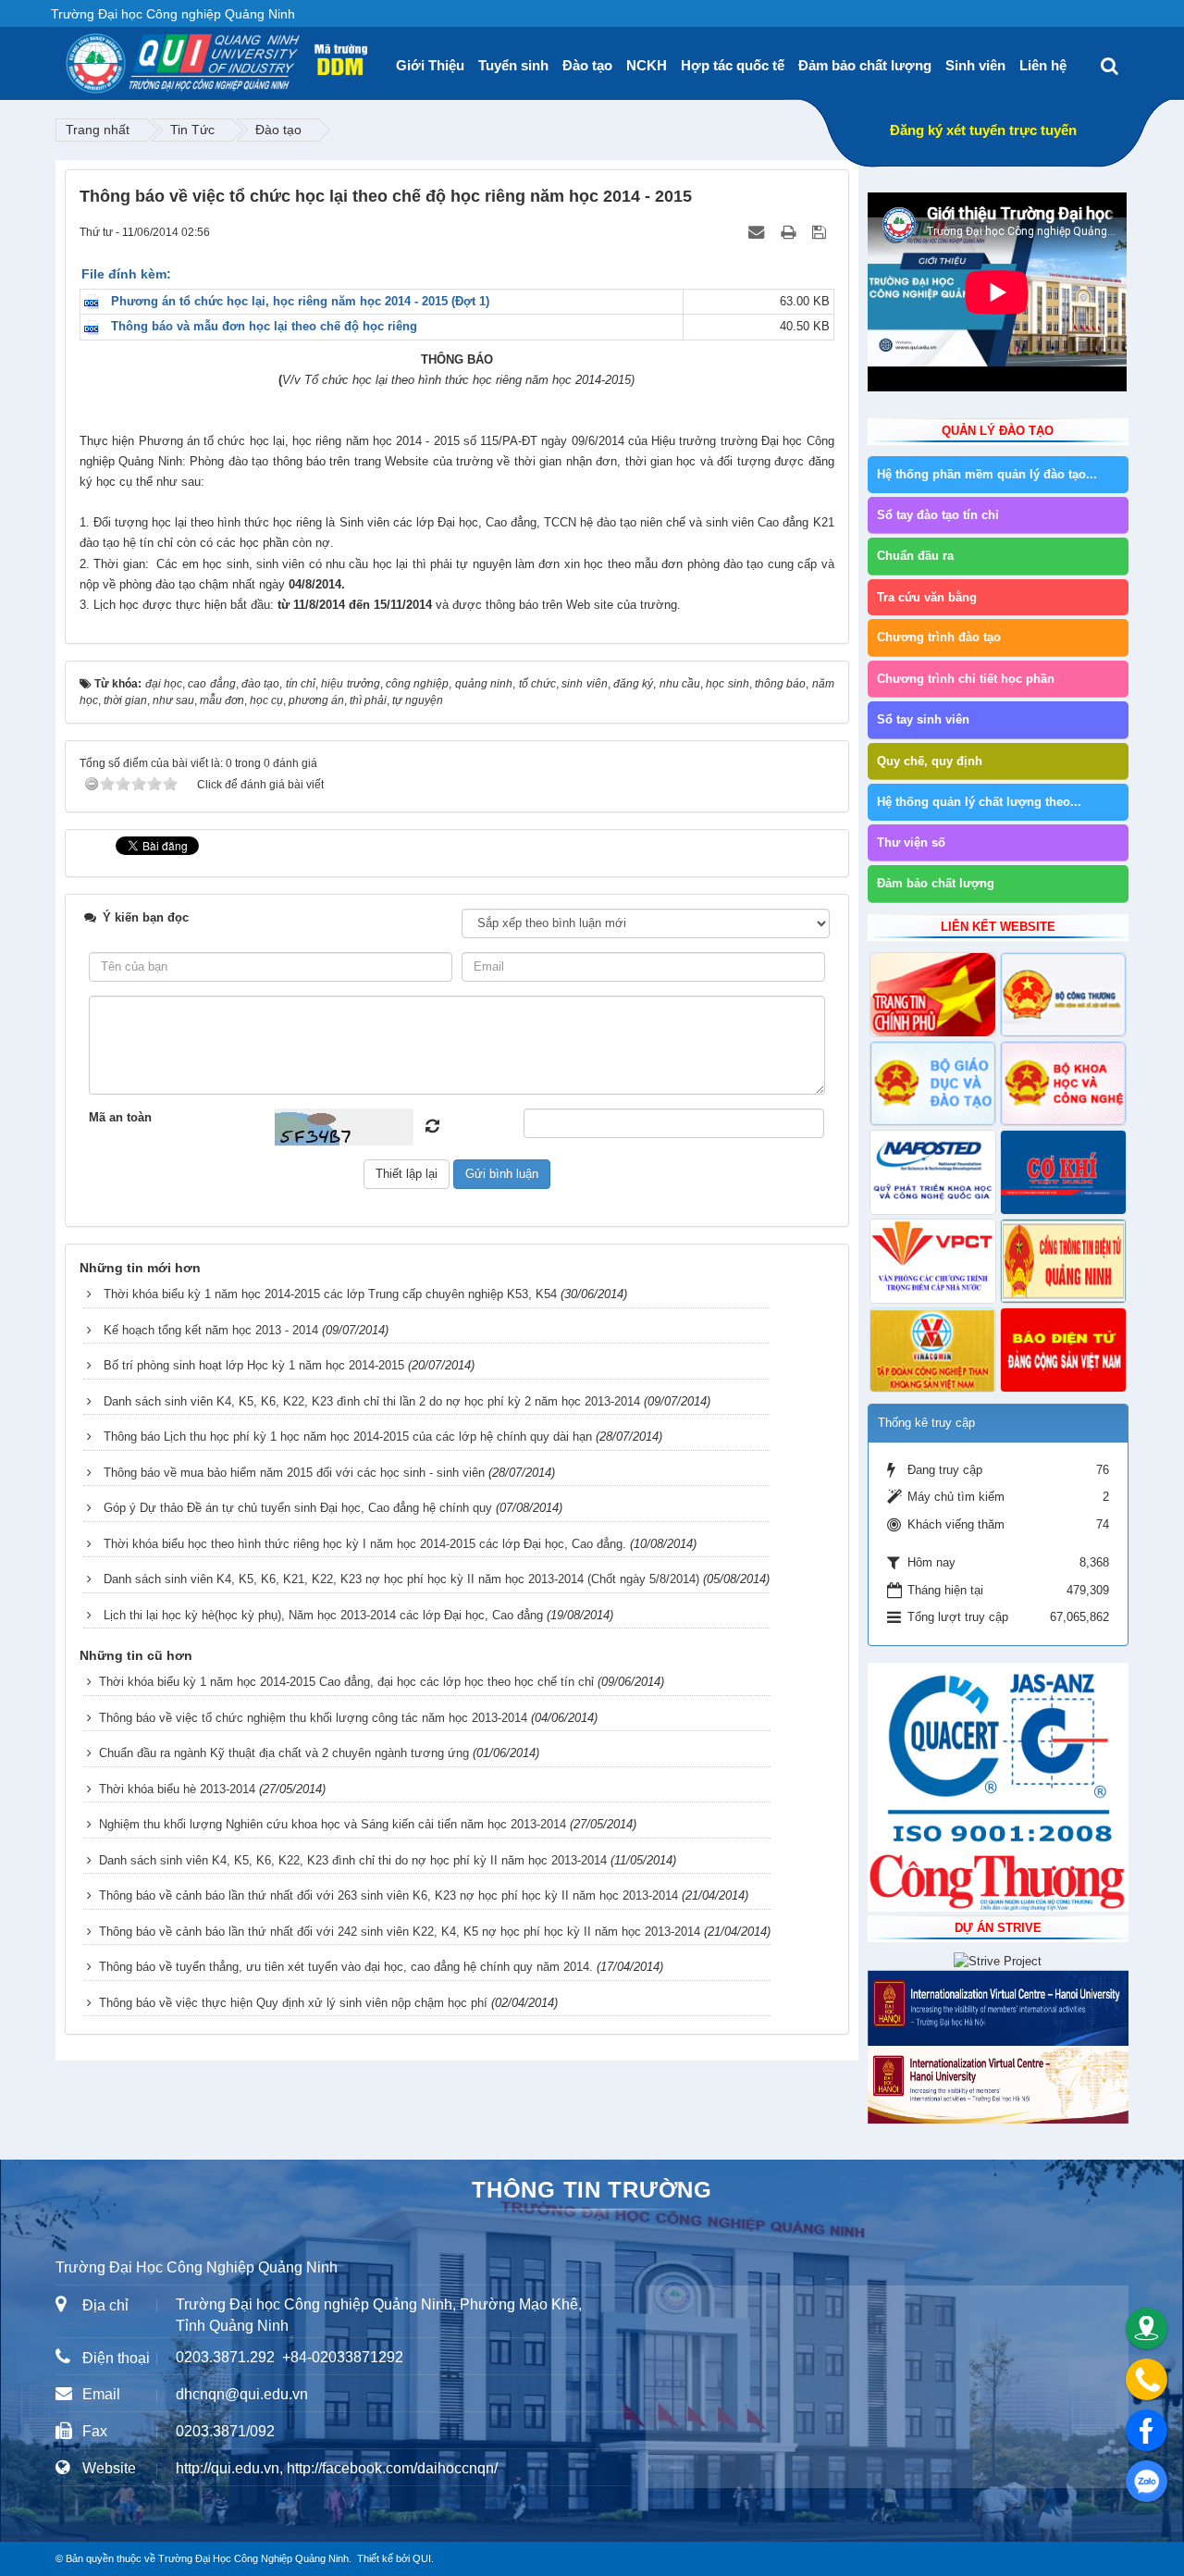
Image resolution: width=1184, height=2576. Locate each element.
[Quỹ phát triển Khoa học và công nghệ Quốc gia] (933, 1172)
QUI (422, 2558)
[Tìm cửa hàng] (1147, 2328)
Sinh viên (975, 65)
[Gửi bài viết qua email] (758, 232)
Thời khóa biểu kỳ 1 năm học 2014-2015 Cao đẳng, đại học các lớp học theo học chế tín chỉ (346, 1682)
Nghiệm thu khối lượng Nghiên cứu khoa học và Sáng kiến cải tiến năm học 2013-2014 (333, 1824)
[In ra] (790, 232)
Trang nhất (98, 130)
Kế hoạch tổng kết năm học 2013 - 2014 (211, 1330)
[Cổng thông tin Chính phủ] (933, 995)
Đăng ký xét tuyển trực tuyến (983, 130)
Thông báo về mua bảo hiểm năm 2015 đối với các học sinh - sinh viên (294, 1473)
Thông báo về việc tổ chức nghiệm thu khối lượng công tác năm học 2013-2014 (313, 1718)
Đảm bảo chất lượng (865, 65)
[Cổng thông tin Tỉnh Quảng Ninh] (1063, 1261)
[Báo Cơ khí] (1063, 1172)
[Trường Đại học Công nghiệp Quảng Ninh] (66, 56)
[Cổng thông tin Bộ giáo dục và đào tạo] (933, 1084)
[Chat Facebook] (1147, 2430)
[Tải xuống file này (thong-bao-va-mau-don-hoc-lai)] (96, 326)
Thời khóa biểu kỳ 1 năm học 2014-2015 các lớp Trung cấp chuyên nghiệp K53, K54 (330, 1294)
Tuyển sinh (513, 65)
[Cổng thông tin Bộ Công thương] (1063, 995)
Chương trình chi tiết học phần (966, 679)
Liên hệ (1043, 65)
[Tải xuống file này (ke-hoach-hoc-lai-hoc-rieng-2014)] (96, 301)
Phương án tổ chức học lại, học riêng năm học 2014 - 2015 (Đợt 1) (300, 301)
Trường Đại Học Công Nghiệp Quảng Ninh (253, 2558)
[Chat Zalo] (1147, 2481)
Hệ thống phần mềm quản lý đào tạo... (987, 474)
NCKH (647, 65)
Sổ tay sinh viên (923, 719)
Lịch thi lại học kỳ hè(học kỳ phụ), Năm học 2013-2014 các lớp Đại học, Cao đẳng (323, 1615)
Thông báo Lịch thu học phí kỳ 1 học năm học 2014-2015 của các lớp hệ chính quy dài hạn (348, 1437)
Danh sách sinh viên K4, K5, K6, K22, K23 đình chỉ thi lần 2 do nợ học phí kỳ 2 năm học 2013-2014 (372, 1401)
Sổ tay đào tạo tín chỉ (938, 515)
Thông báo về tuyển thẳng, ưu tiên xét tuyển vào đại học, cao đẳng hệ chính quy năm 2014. (346, 1967)
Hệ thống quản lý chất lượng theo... (979, 802)
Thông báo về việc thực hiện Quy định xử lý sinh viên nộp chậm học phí (293, 2003)
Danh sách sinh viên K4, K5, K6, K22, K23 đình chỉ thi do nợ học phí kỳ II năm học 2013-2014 (353, 1860)
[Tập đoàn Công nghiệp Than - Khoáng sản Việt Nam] (933, 1350)
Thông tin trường (592, 2190)
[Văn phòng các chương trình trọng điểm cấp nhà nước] (933, 1261)
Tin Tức (192, 130)
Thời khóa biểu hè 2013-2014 (177, 1789)
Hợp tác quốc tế (733, 65)
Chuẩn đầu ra (915, 556)
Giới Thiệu (430, 65)
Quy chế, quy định (930, 761)
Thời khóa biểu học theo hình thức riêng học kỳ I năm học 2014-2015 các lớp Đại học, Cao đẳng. (365, 1544)
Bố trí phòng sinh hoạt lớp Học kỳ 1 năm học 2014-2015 (254, 1365)
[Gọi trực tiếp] (1147, 2379)
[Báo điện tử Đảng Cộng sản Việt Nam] (1063, 1350)
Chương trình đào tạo (939, 637)
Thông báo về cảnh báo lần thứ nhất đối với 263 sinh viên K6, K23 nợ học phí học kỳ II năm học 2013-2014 (388, 1895)
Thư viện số (911, 842)
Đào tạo (587, 65)
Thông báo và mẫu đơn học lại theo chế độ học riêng (264, 326)
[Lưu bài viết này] (821, 232)
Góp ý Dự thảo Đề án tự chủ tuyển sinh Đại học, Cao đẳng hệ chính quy (298, 1508)
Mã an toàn (120, 1117)
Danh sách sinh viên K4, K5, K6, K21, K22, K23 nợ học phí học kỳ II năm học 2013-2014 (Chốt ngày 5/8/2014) (401, 1579)
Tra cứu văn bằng (927, 597)
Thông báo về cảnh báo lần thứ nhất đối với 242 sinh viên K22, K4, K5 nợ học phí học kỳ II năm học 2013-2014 (400, 1932)
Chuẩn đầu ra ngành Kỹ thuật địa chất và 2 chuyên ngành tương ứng (284, 1753)
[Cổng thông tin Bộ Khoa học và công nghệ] (1063, 1084)
